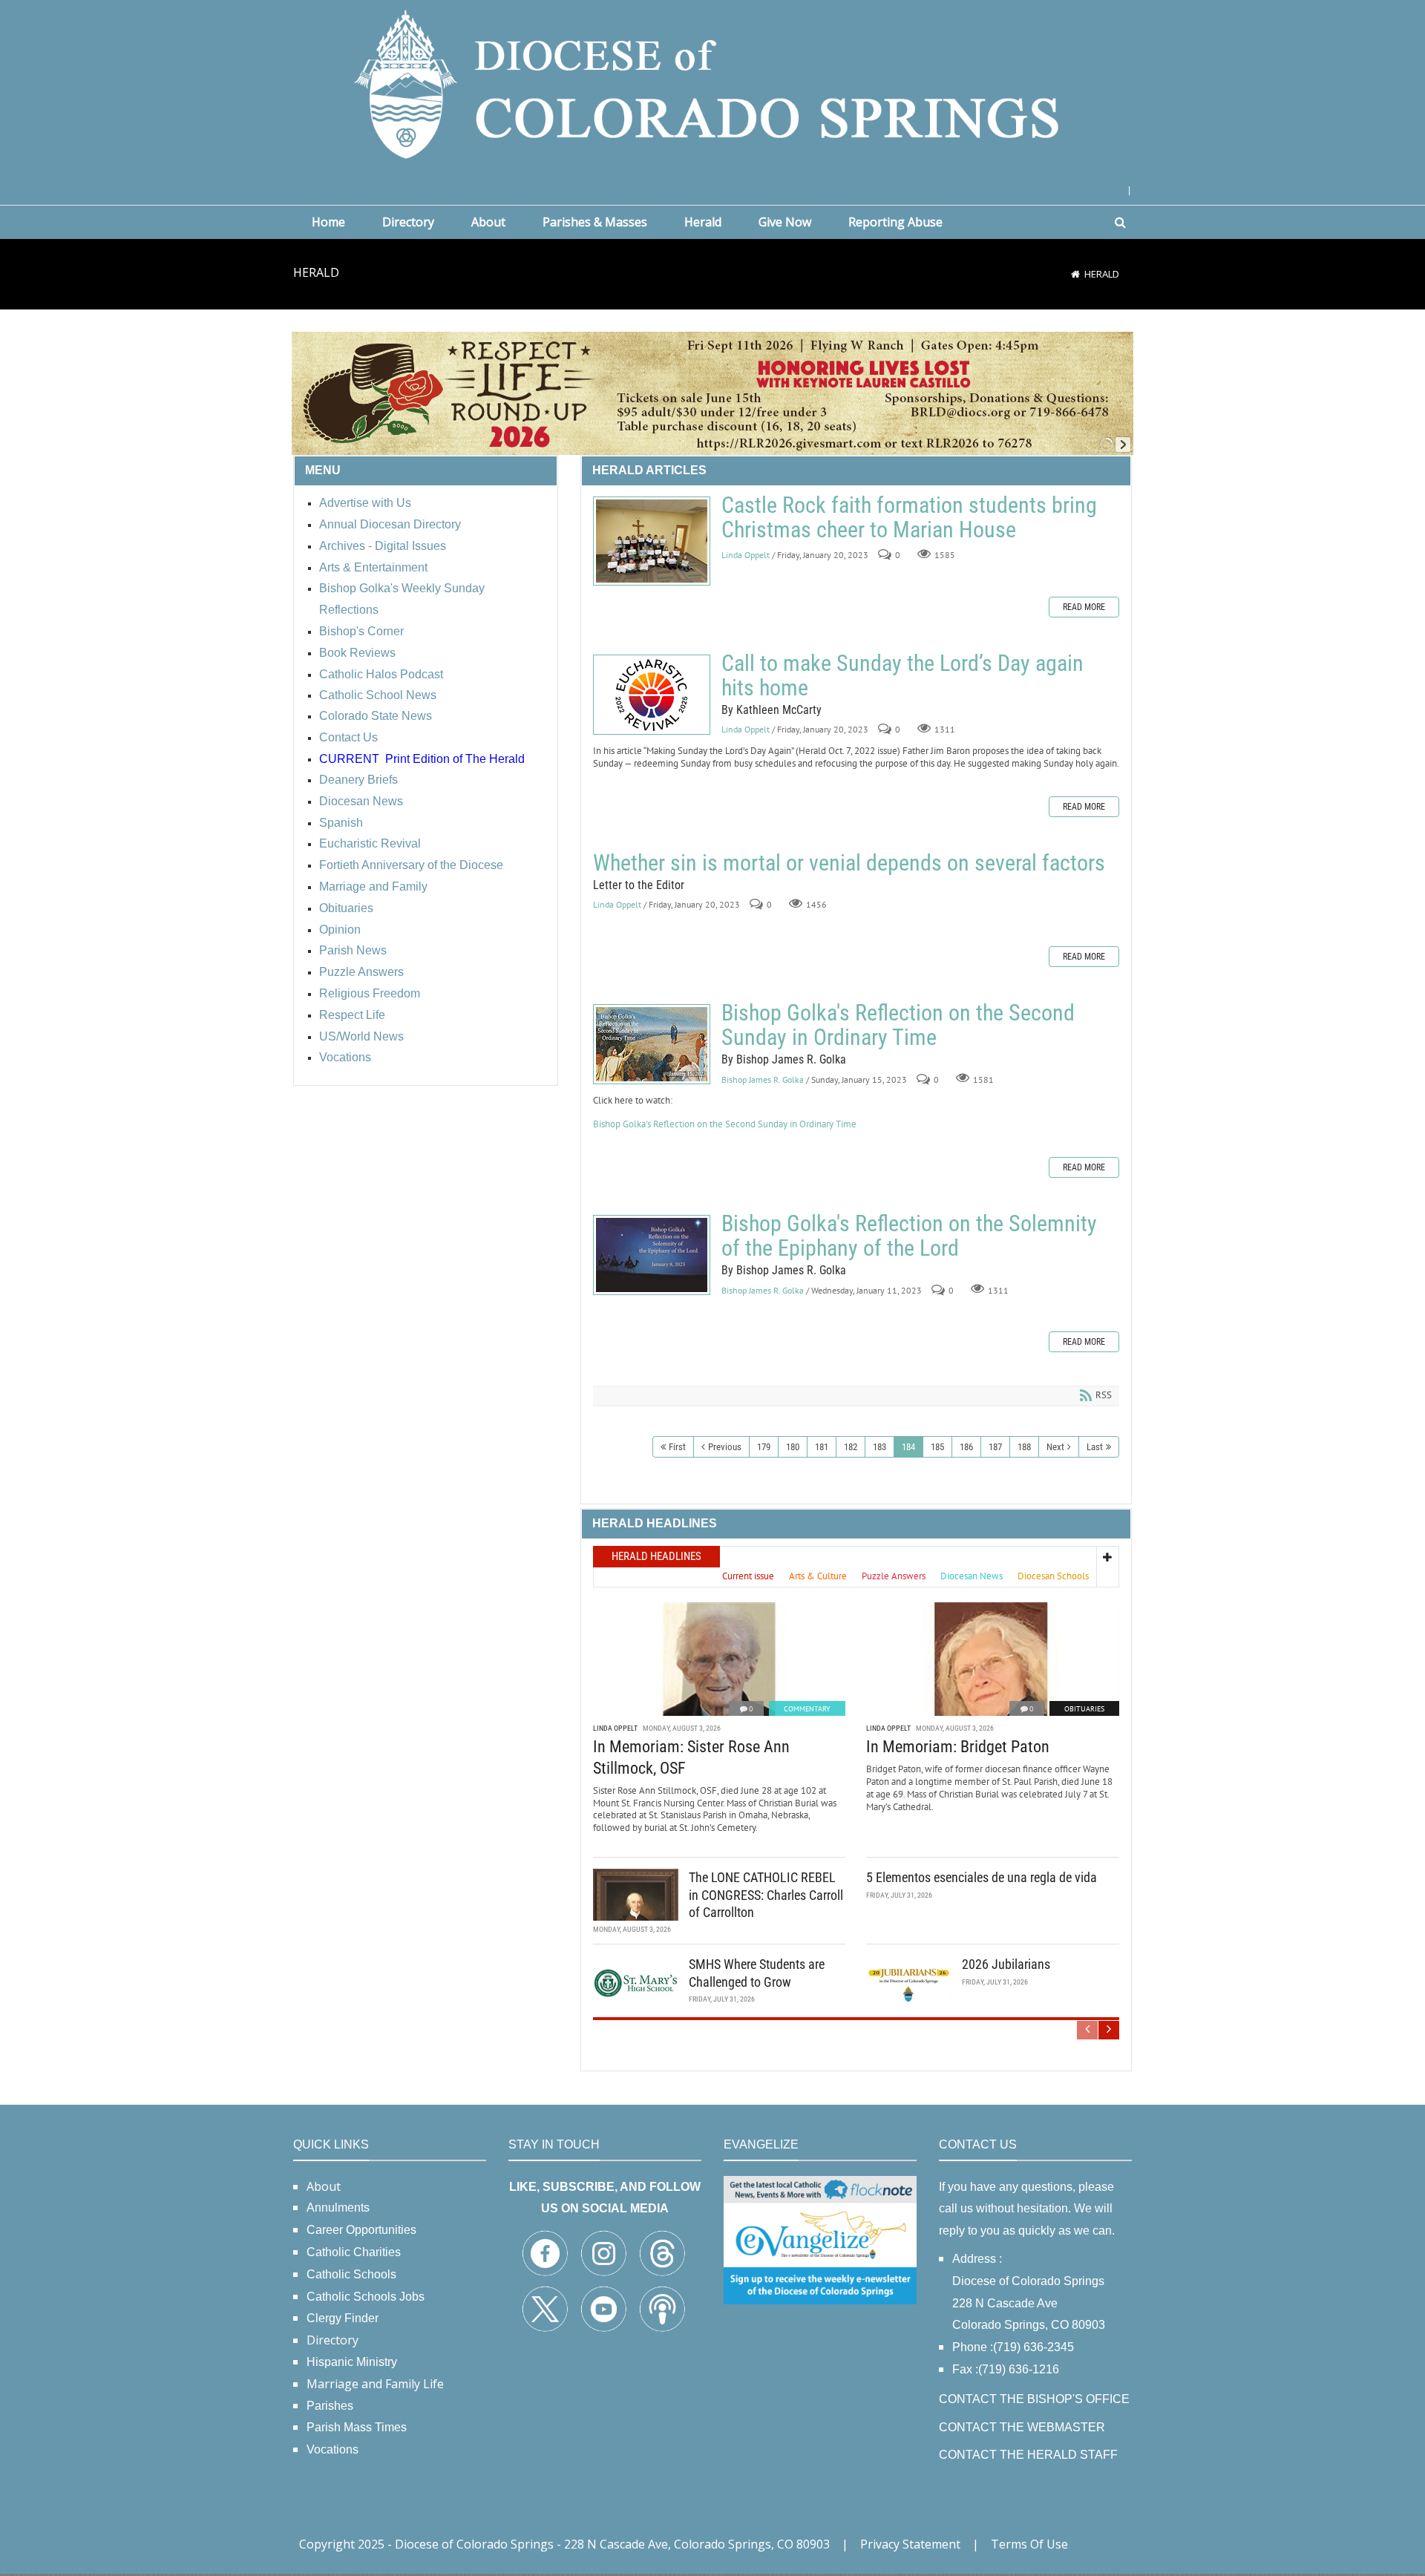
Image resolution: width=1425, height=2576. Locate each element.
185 (937, 1447)
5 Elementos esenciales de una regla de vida (982, 1877)
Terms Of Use (1029, 2544)
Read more (1084, 607)
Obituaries (1084, 1709)
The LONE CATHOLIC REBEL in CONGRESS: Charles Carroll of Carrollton (766, 1895)
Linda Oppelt (746, 555)
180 (793, 1447)
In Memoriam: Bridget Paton (958, 1747)
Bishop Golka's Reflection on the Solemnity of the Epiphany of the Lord (652, 1255)
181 (822, 1447)
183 (879, 1447)
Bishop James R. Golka (763, 1079)
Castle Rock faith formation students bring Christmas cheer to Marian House (652, 541)
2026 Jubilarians (1006, 1964)
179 (764, 1447)
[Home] (1075, 274)
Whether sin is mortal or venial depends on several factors (849, 863)
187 (995, 1447)
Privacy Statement (910, 2544)
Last (1095, 1447)
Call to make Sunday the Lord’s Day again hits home (652, 695)
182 (851, 1447)
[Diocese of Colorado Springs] (712, 83)
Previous (725, 1447)
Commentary (807, 1709)
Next (1055, 1447)
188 (1024, 1447)
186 (966, 1447)
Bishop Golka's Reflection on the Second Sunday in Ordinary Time (652, 1044)
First (677, 1447)
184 (908, 1447)
